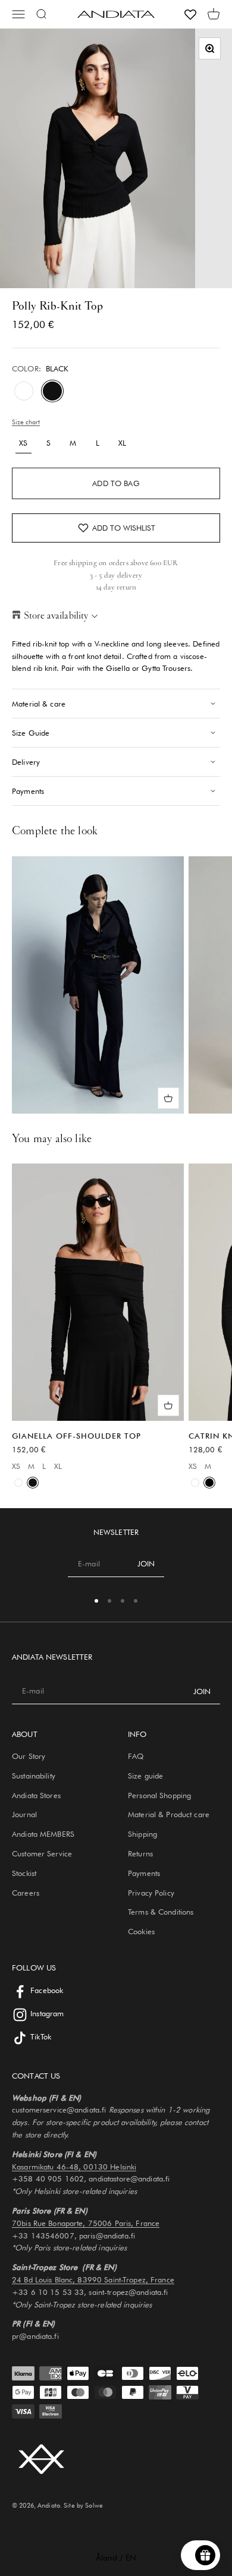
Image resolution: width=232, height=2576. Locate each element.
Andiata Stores (36, 1795)
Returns (140, 1853)
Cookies (141, 1931)
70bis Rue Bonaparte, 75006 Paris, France (86, 2223)
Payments (144, 1873)
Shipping (142, 1834)
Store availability (56, 615)
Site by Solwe (83, 2505)
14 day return (116, 587)
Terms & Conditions (161, 1912)
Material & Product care (169, 1814)
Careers (26, 1893)
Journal (24, 1814)
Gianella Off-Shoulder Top (76, 1436)
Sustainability (34, 1776)
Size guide (145, 1776)
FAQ (136, 1756)
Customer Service (42, 1853)
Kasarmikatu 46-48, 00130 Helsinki (74, 2167)
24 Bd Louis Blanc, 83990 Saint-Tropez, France (93, 2279)
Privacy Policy (151, 1893)
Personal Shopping (159, 1795)
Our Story (29, 1756)
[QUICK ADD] (168, 1098)
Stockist (24, 1873)
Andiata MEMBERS (43, 1834)
